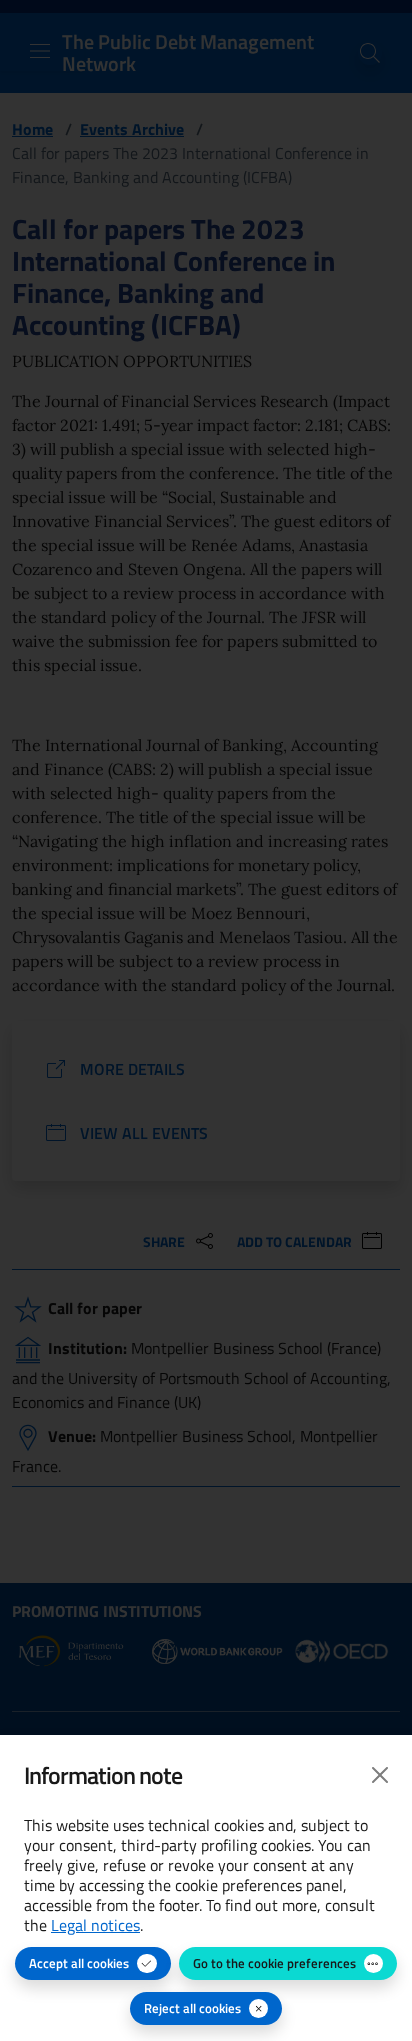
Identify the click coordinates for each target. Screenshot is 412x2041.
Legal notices (95, 1925)
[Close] (380, 1775)
